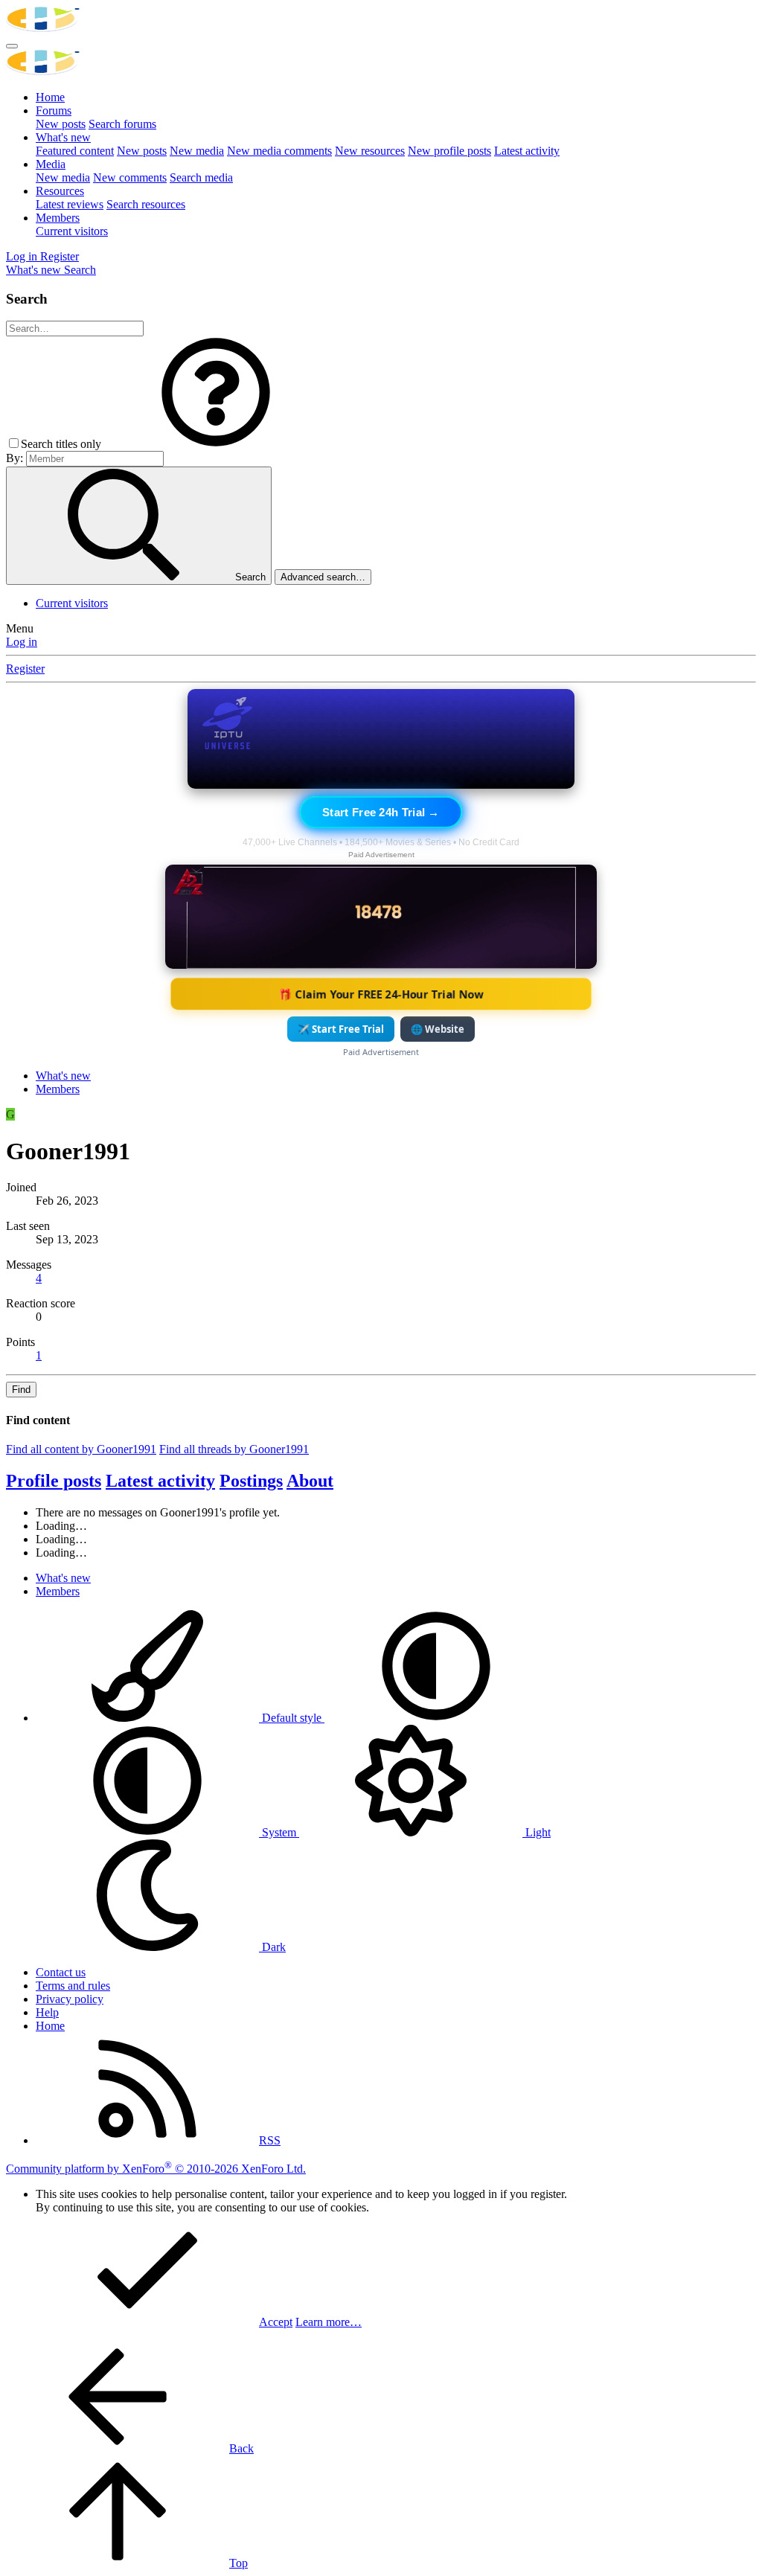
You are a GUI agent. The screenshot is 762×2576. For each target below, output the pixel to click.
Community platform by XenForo (156, 2169)
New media (197, 151)
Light (537, 1832)
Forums (54, 110)
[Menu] (12, 46)
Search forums (122, 124)
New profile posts (449, 151)
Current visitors (72, 231)
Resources (60, 191)
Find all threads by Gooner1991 (234, 1449)
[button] (216, 444)
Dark (272, 1947)
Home (50, 97)
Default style (292, 1718)
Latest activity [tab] (160, 1481)
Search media (201, 177)
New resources (370, 151)
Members (58, 218)
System (279, 1832)
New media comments (279, 151)
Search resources (146, 204)
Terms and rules (73, 1986)
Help (47, 2012)
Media (51, 164)
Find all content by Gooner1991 (81, 1449)
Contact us (61, 1972)
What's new (63, 137)
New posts (61, 124)
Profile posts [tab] (54, 1481)
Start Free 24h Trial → (381, 812)
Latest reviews (70, 204)
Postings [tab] (251, 1481)
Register (25, 669)
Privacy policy (70, 1999)
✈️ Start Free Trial (341, 1029)
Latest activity (527, 151)
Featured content (75, 151)
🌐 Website (438, 1029)
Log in (22, 642)
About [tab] (310, 1481)
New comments (130, 177)
